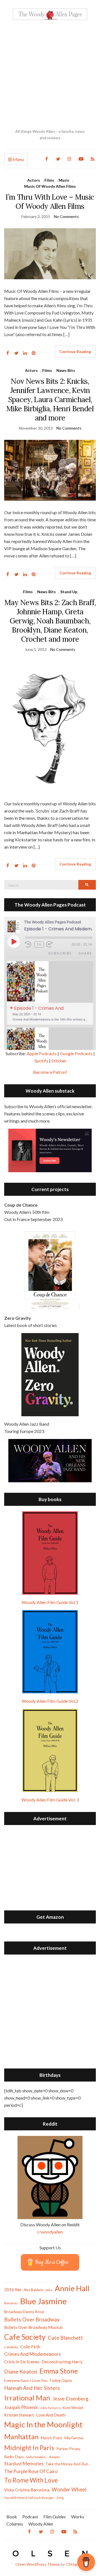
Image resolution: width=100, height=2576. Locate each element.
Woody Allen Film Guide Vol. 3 (50, 1800)
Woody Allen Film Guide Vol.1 (50, 1602)
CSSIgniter (75, 2564)
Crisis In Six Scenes (22, 2361)
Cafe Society (25, 2337)
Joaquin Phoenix (21, 2407)
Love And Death (51, 2415)
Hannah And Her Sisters (32, 2388)
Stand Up (69, 592)
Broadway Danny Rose (24, 2312)
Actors (34, 180)
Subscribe (60, 953)
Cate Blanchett (65, 2338)
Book (12, 2517)
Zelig (60, 2498)
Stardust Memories (24, 2464)
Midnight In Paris (29, 2448)
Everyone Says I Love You (26, 2380)
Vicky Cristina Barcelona (27, 2490)
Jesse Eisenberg (70, 2399)
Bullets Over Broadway (32, 2319)
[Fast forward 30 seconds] (53, 944)
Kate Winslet (73, 2408)
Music (64, 180)
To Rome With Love (31, 2480)
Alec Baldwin (33, 2290)
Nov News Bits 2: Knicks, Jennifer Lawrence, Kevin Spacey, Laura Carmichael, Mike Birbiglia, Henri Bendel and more (50, 399)
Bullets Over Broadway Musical (33, 2327)
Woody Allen (41, 2524)
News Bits (66, 370)
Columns (15, 2524)
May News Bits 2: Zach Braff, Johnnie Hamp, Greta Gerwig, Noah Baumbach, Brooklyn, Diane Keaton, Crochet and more (50, 621)
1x (39, 945)
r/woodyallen (50, 2232)
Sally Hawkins (36, 2457)
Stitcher (59, 1061)
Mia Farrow (74, 2438)
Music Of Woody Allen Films (50, 186)
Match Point (52, 2438)
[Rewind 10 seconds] (28, 944)
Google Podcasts (76, 1053)
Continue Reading (75, 352)
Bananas (11, 2303)
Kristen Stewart (19, 2415)
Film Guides (55, 2517)
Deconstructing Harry (62, 2362)
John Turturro (50, 2408)
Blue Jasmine (43, 2301)
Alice (49, 2290)
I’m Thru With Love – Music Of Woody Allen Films (50, 202)
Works (78, 2517)
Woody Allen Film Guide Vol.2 (50, 1701)
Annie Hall (72, 2288)
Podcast (30, 2517)
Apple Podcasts (42, 1053)
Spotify (41, 1061)
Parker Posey (68, 2449)
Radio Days (14, 2457)
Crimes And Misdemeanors (32, 2354)
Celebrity (11, 2347)
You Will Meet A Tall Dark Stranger (29, 2498)
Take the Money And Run (67, 2464)
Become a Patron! (50, 1072)
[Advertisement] (50, 74)
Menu (18, 159)
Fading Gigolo (61, 2380)
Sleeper (55, 2457)
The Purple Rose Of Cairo (31, 2471)
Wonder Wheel (69, 2489)
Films (49, 180)
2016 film (13, 2290)
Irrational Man (27, 2398)
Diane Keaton (21, 2371)
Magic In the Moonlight (43, 2424)
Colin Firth (30, 2347)
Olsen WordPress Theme (37, 2564)
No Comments (66, 216)
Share (85, 953)
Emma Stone (59, 2371)
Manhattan (21, 2437)
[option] (50, 993)
